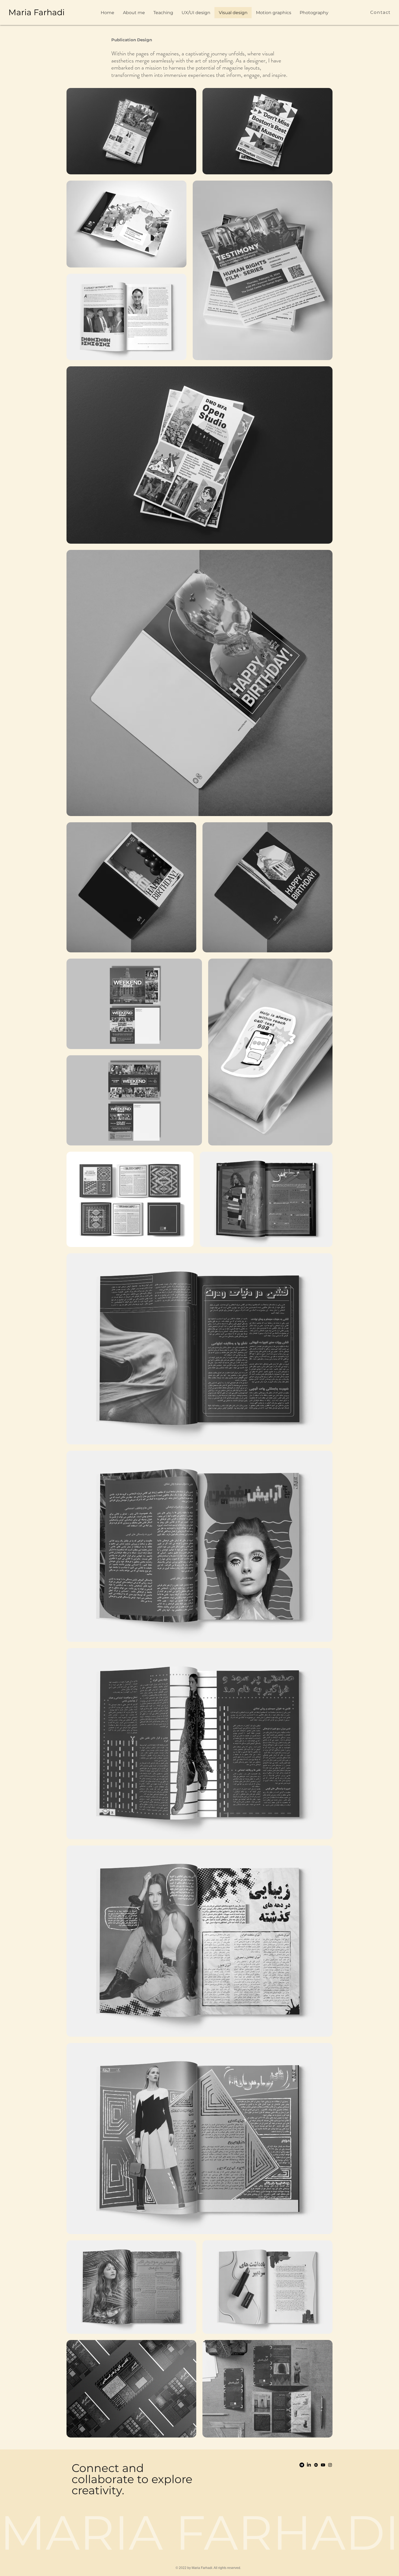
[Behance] (316, 2465)
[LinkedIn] (309, 2465)
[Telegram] (302, 2465)
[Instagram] (330, 2465)
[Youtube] (323, 2465)
